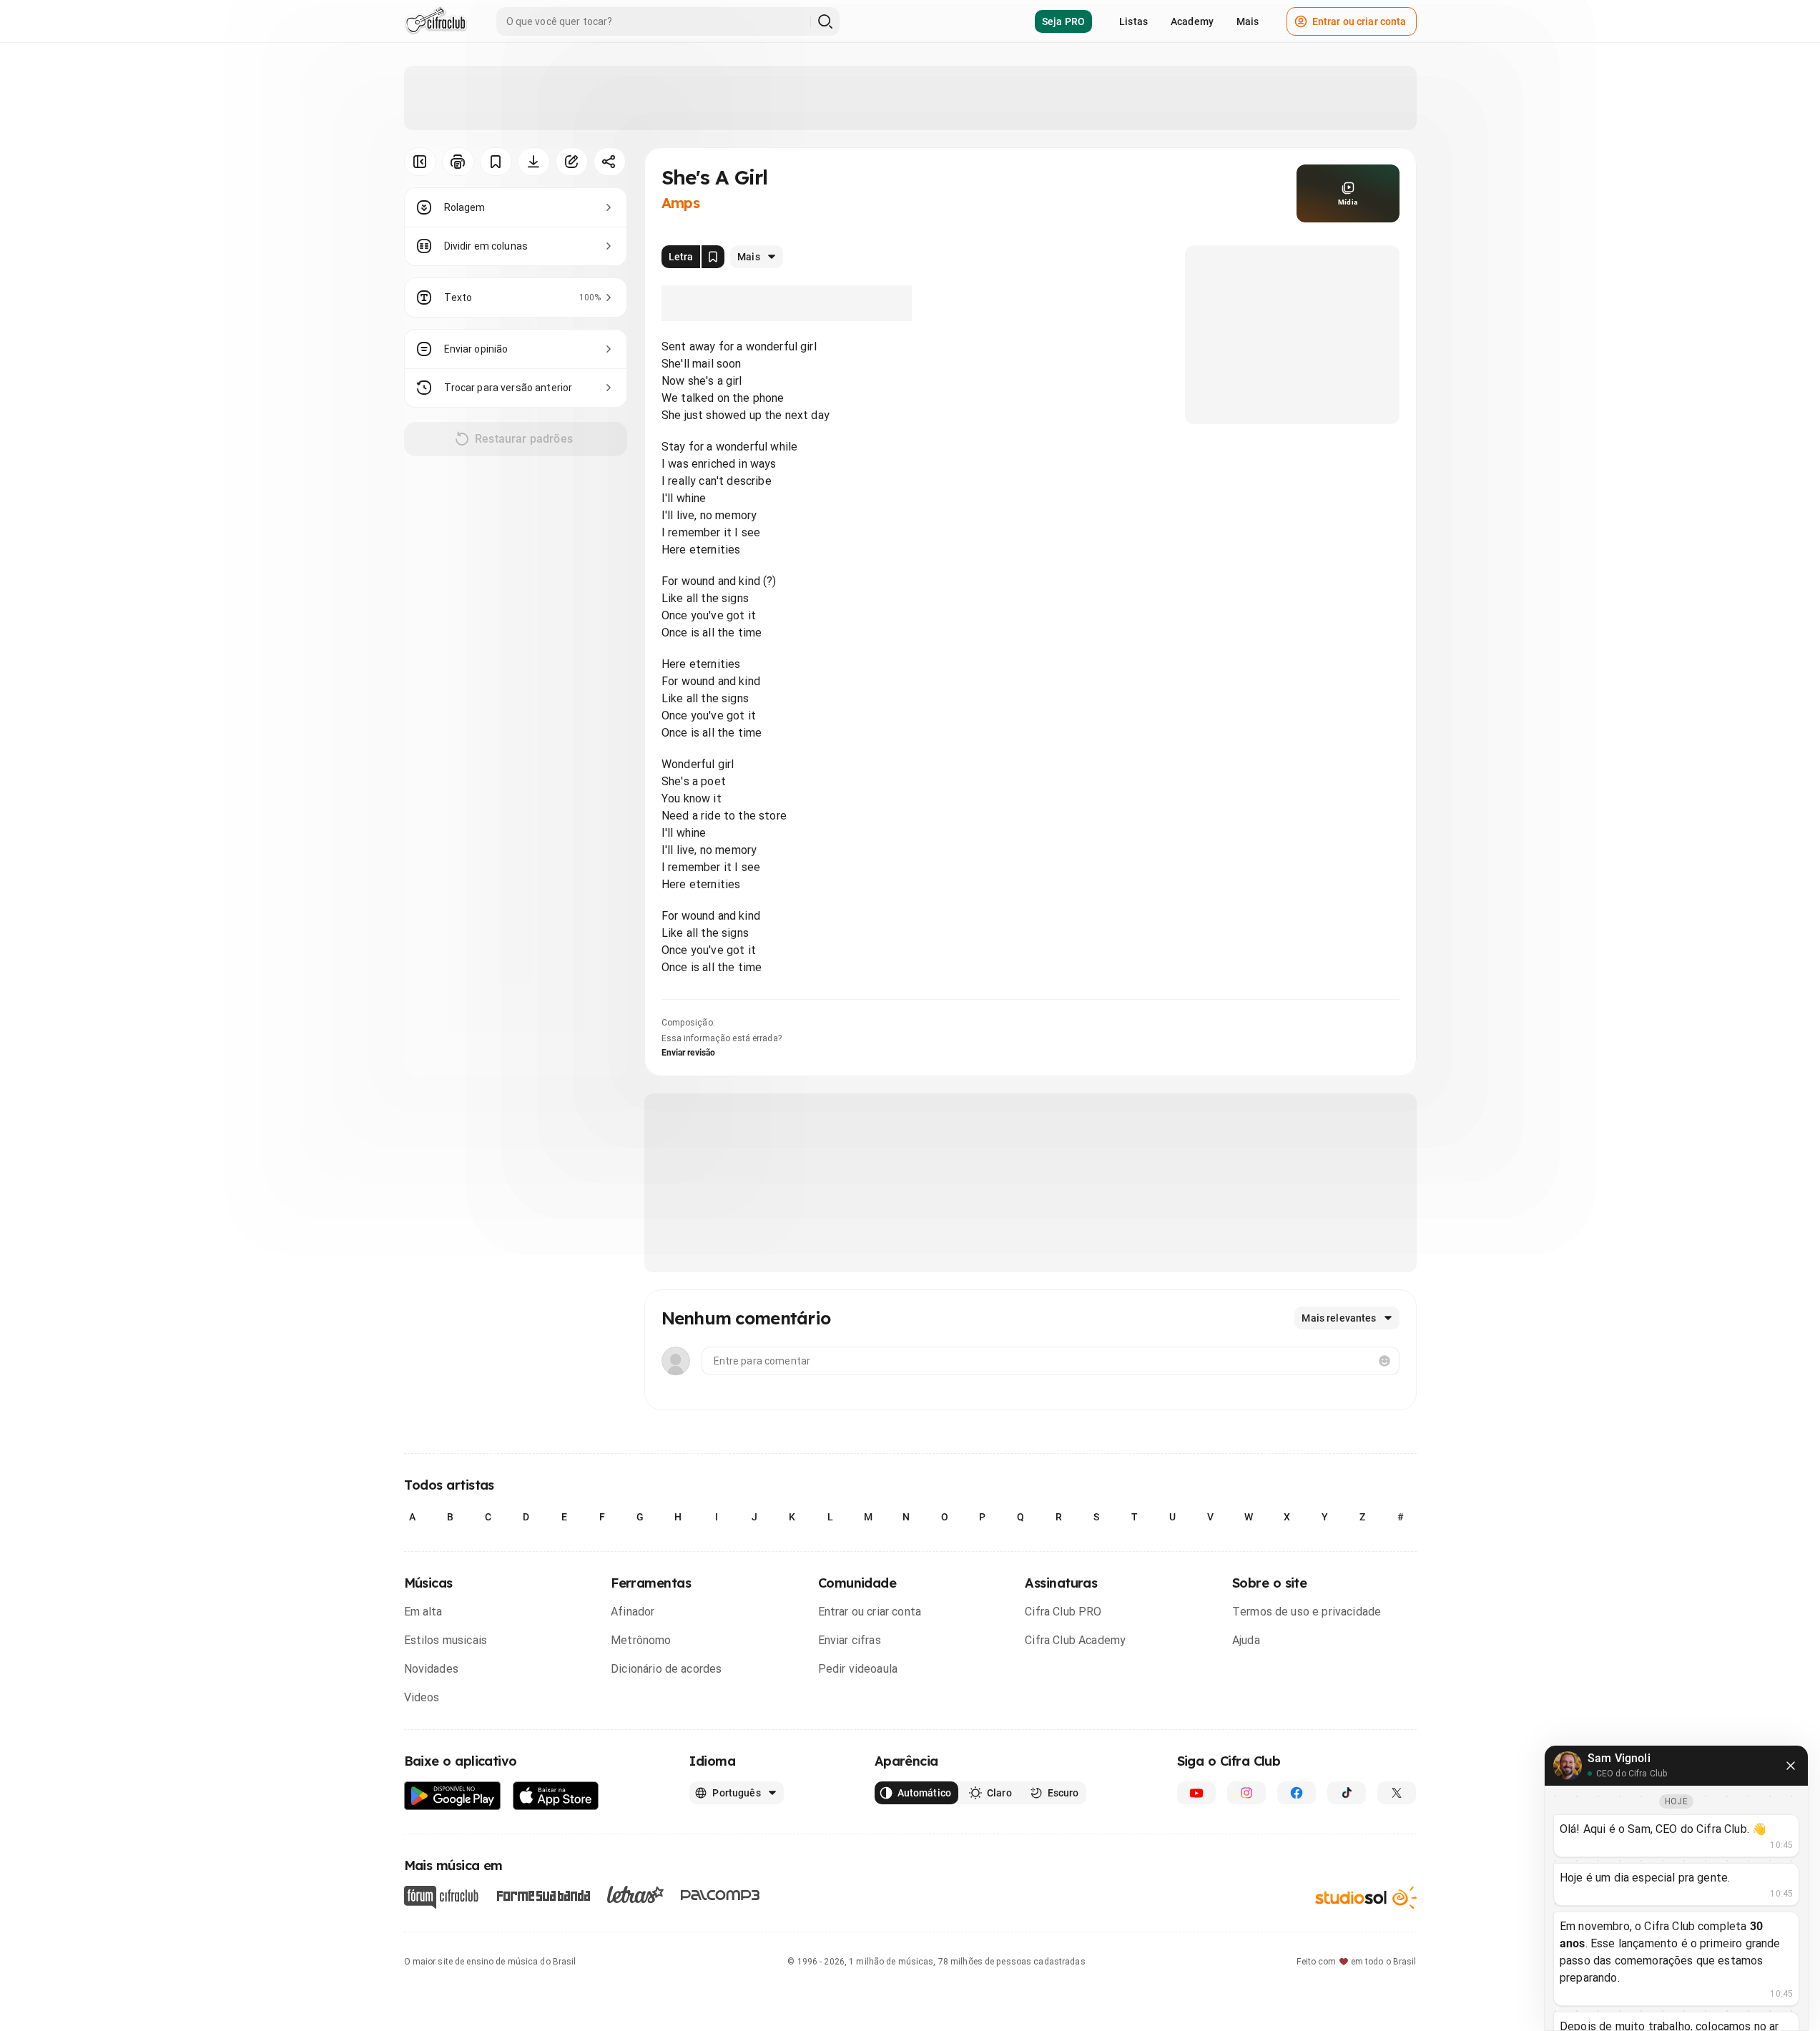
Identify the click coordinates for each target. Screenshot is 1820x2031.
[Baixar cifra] (534, 162)
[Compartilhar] (610, 162)
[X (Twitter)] (1397, 1793)
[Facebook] (1297, 1793)
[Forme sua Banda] (543, 1895)
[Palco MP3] (720, 1895)
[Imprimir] (458, 162)
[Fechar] (1791, 1766)
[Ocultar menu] (420, 162)
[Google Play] (453, 1796)
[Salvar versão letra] (713, 257)
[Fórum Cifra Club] (441, 1897)
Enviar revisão (689, 1053)
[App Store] (556, 1796)
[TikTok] (1347, 1793)
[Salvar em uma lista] (496, 162)
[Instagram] (1246, 1793)
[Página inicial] (436, 21)
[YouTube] (1196, 1793)
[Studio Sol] (1366, 1898)
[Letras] (635, 1894)
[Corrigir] (572, 162)
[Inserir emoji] (1384, 1361)
